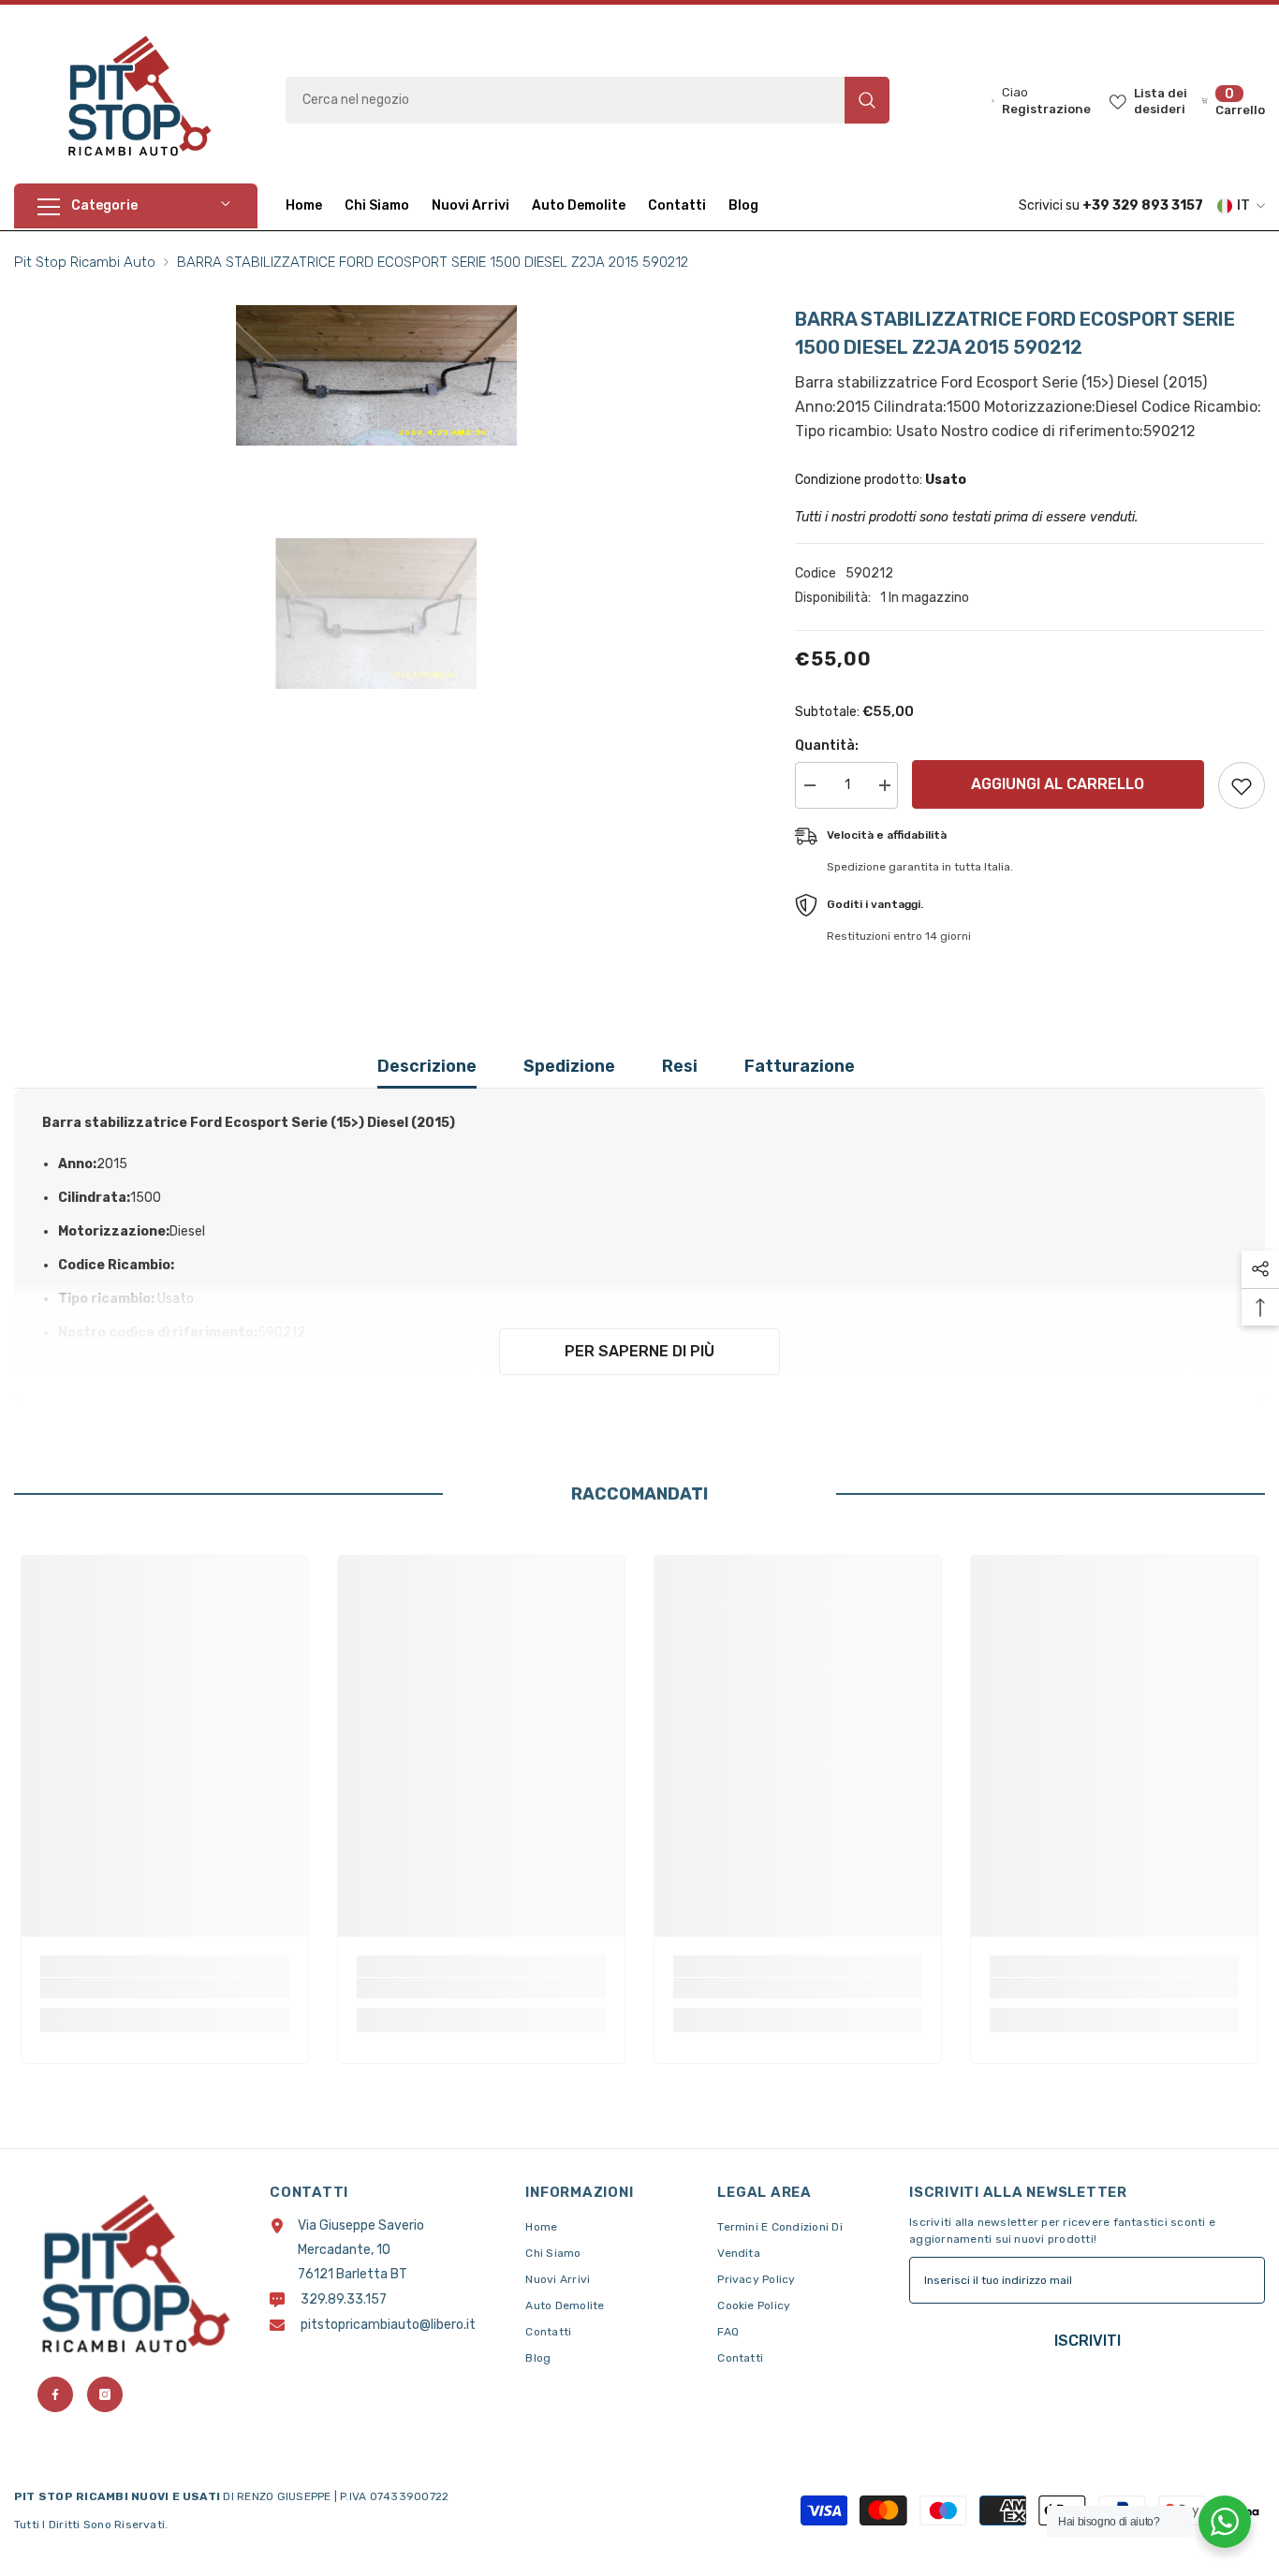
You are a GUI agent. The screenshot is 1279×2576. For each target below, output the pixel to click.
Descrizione (427, 1066)
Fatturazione (800, 1066)
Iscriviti (1088, 2341)
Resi (680, 1066)
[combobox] (565, 100)
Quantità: (827, 746)
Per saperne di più (639, 1351)
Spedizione (569, 1066)
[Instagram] (105, 2394)
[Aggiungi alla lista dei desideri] (1242, 785)
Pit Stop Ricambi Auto (85, 262)
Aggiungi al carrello (1062, 784)
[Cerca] (588, 100)
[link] (165, 1988)
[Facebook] (55, 2394)
